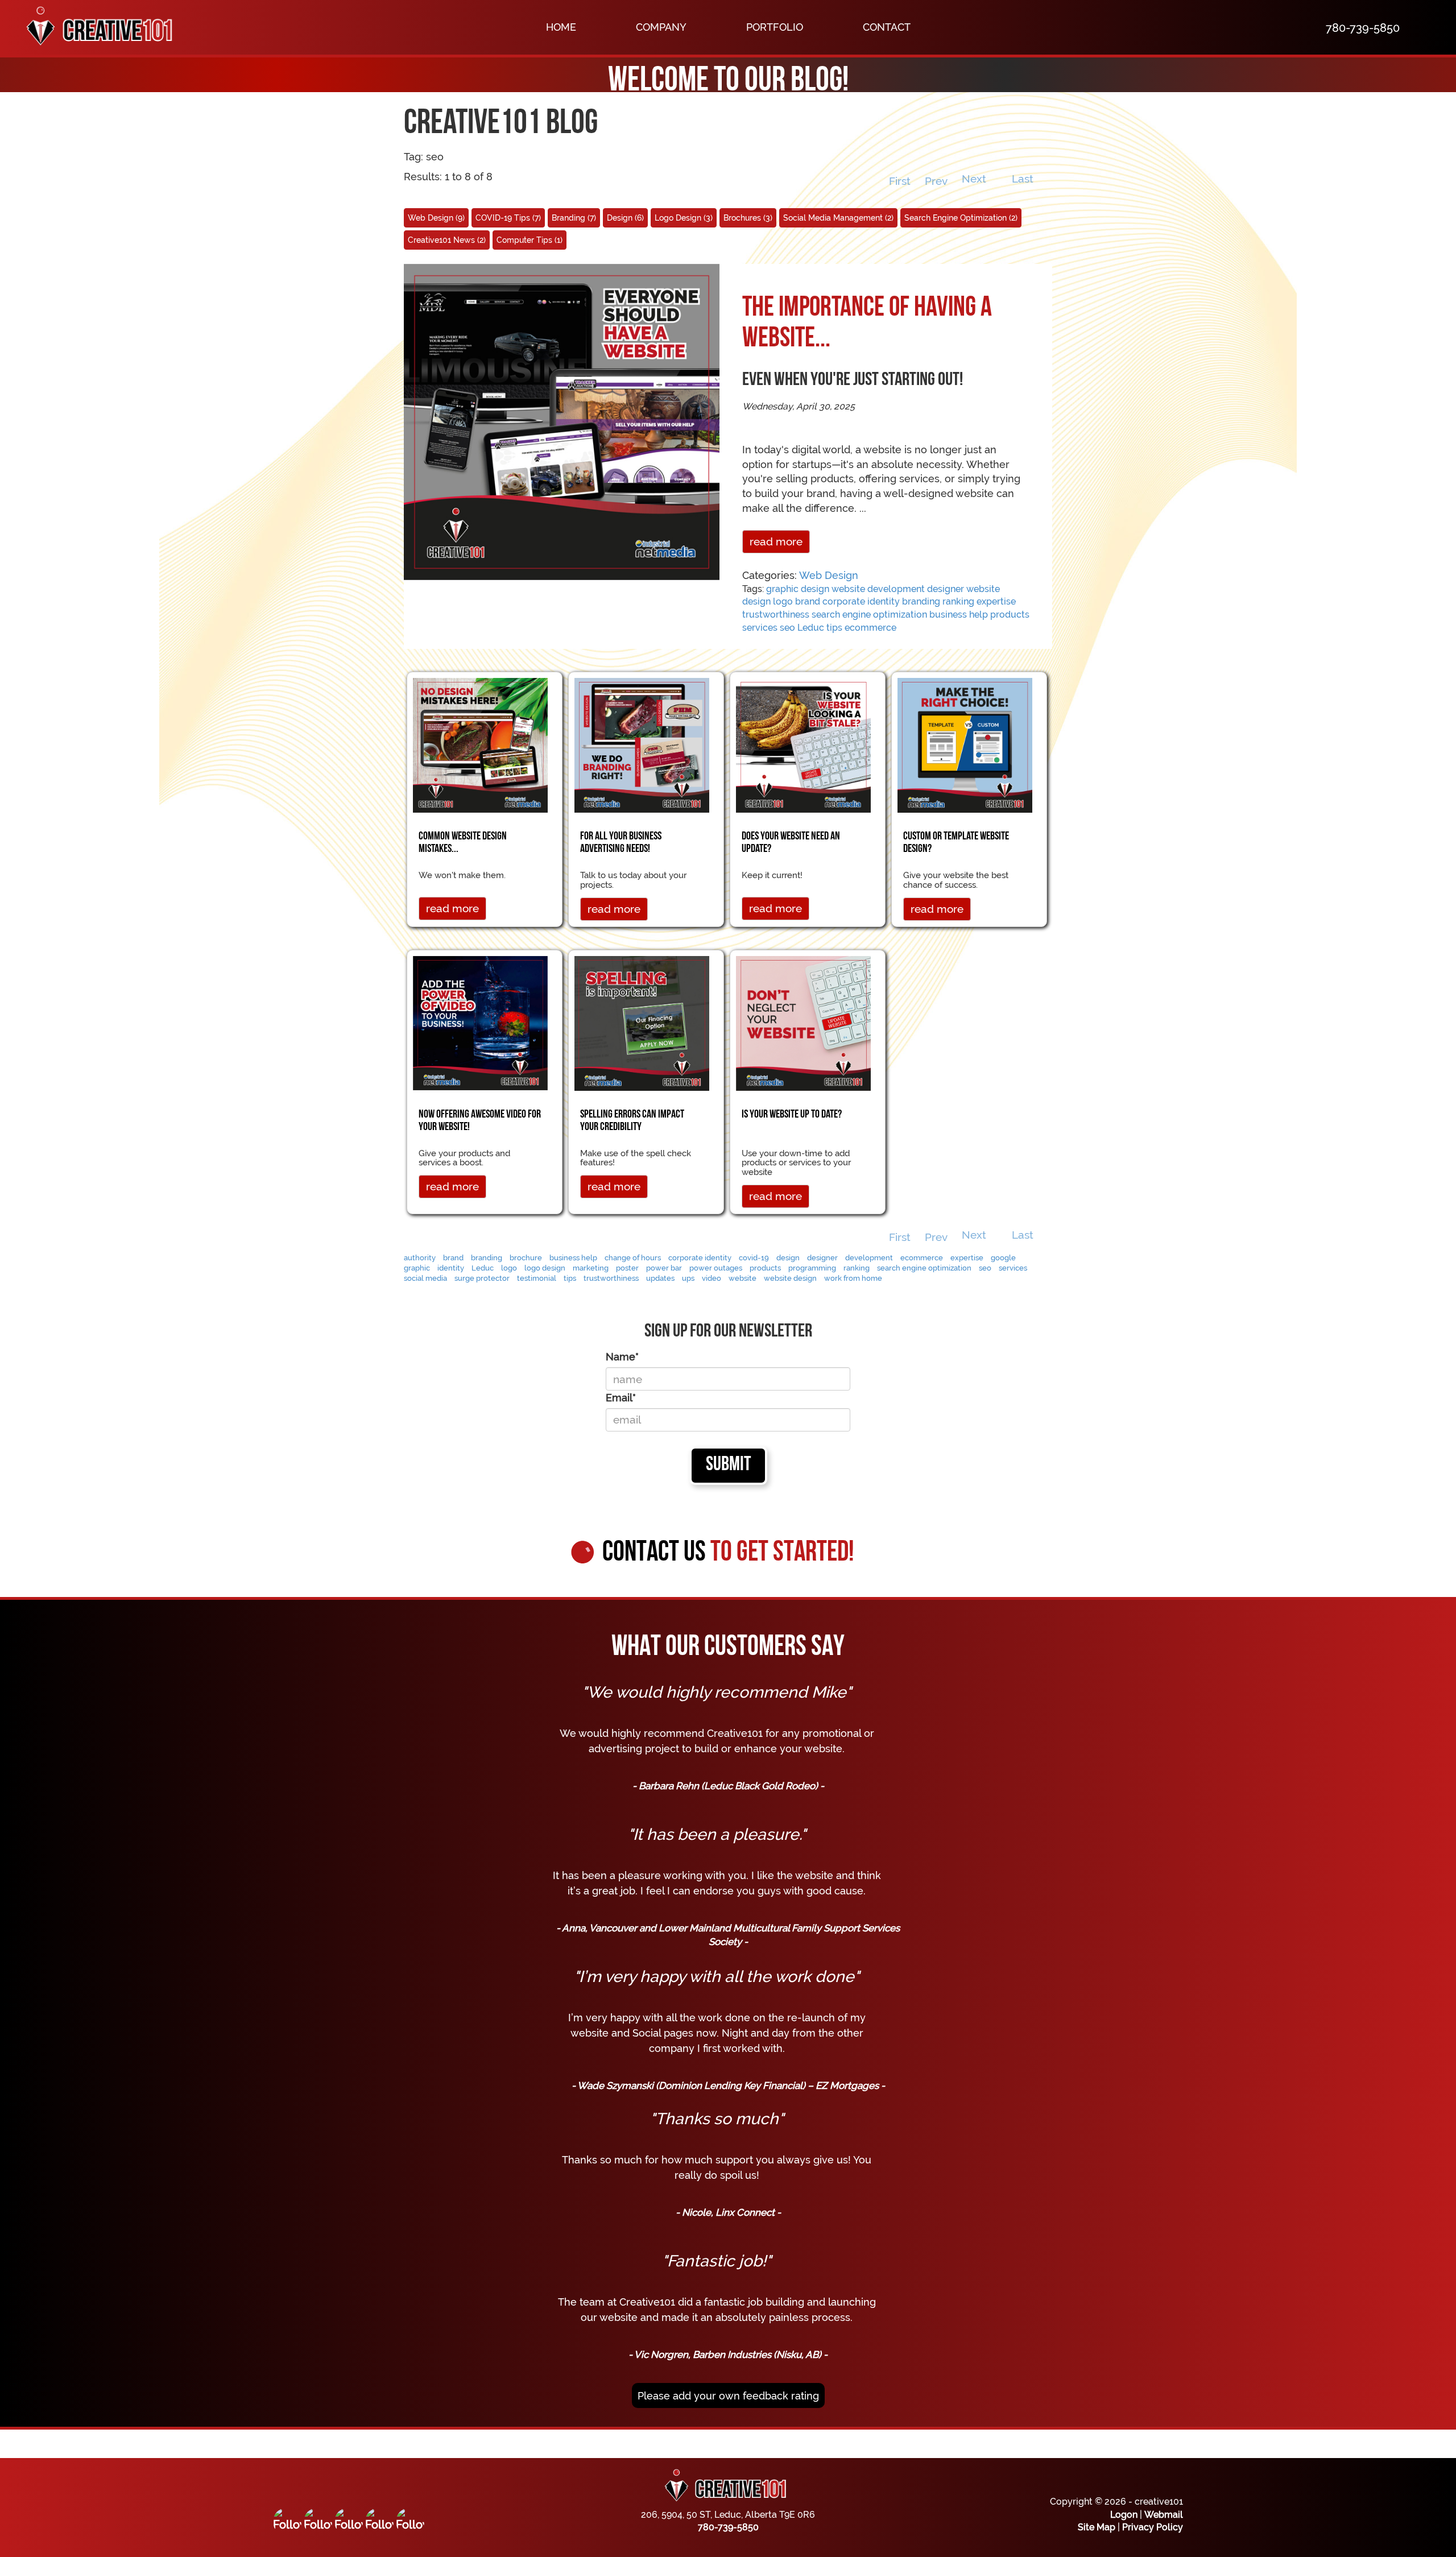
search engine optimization (869, 615)
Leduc (811, 628)
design (815, 589)
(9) (436, 218)
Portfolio (775, 27)
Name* (622, 1357)
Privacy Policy (1153, 2527)
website (848, 589)
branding (921, 601)
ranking (958, 601)
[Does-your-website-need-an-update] (803, 744)
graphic (782, 589)
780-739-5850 (728, 2527)
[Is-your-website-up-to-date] (803, 1022)
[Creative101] (94, 27)
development (896, 589)
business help (959, 615)
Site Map (1097, 2527)
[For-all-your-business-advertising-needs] (642, 744)
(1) (530, 240)
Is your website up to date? (792, 1115)
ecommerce (870, 628)
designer (946, 589)
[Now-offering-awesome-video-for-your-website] (480, 1022)
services (760, 628)
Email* (621, 1398)
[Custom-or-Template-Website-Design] (965, 744)
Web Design (829, 575)
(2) (838, 218)
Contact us (728, 1553)
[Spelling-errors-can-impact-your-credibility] (642, 1022)
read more (776, 541)
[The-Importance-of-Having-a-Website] (562, 421)
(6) (625, 218)
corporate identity (861, 601)
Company (661, 27)
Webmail (1164, 2515)
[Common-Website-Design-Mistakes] (480, 744)
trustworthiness (776, 615)
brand (808, 601)
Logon (1124, 2515)
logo (783, 601)
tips (834, 628)
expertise (996, 601)
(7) (508, 218)
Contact (887, 27)
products (1010, 615)
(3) (684, 218)
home (561, 27)
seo (787, 628)
